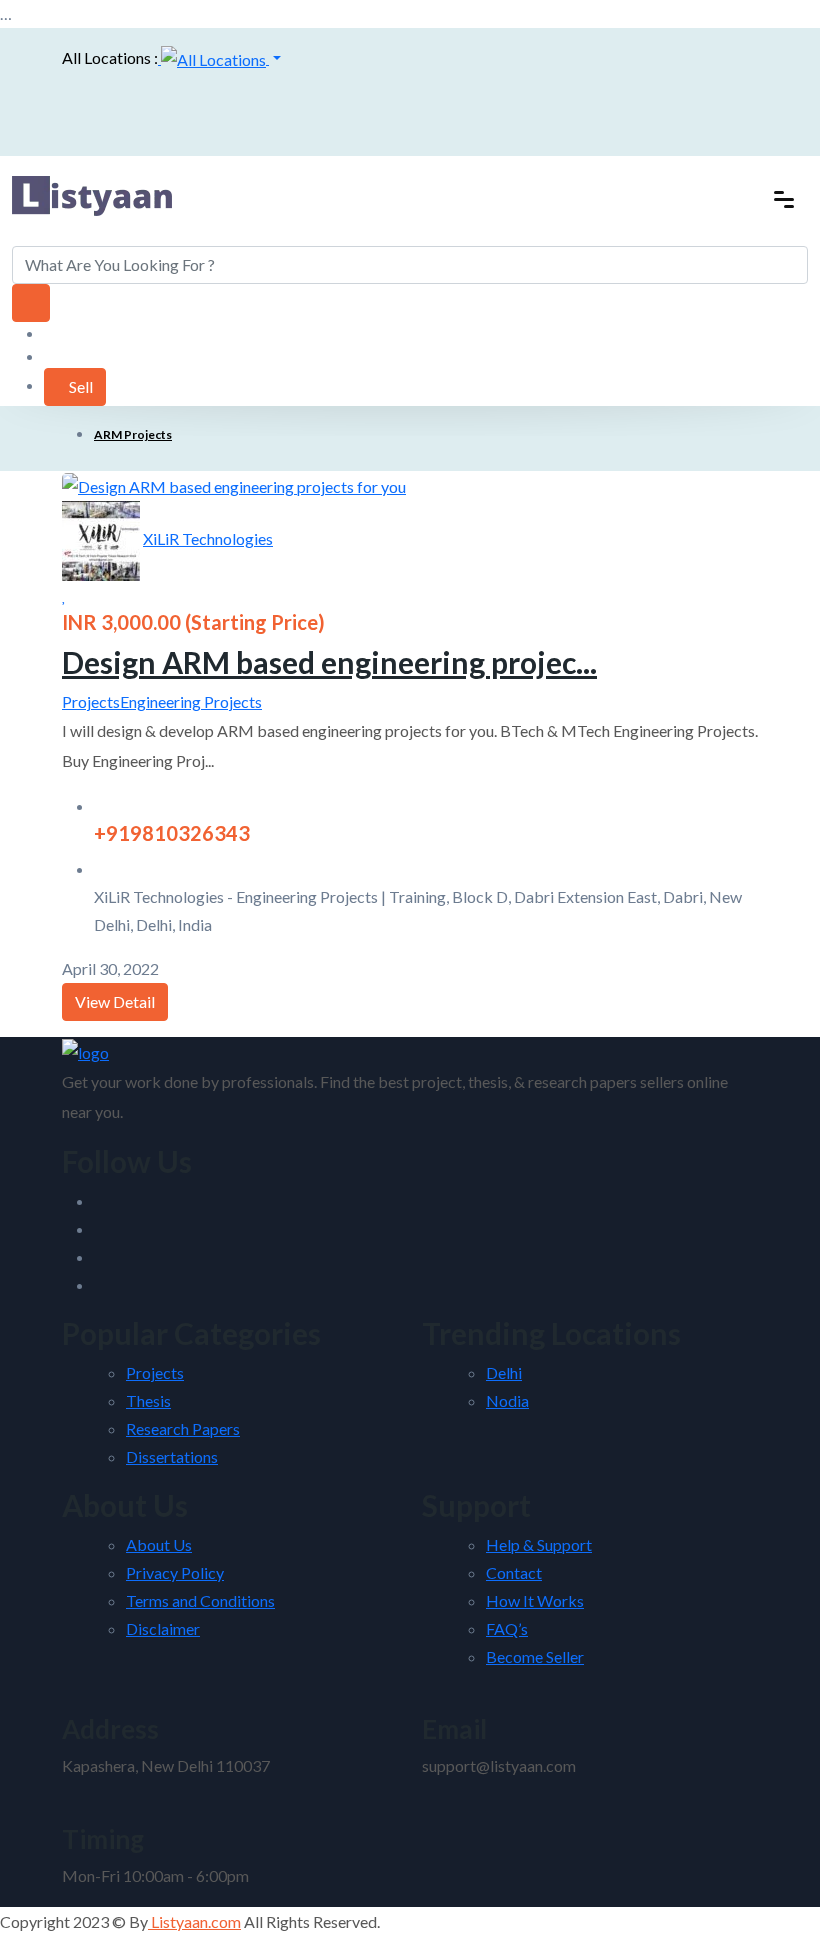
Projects (91, 701)
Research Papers (183, 1428)
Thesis (148, 1400)
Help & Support (539, 1544)
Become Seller (535, 1656)
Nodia (507, 1400)
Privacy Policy (175, 1572)
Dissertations (172, 1456)
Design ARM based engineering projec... (329, 662)
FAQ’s (507, 1628)
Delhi (504, 1372)
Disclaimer (163, 1628)
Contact (514, 1572)
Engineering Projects (191, 701)
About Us (159, 1544)
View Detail (115, 1001)
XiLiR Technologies (208, 538)
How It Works (535, 1600)
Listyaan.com (194, 1921)
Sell (81, 386)
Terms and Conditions (200, 1600)
